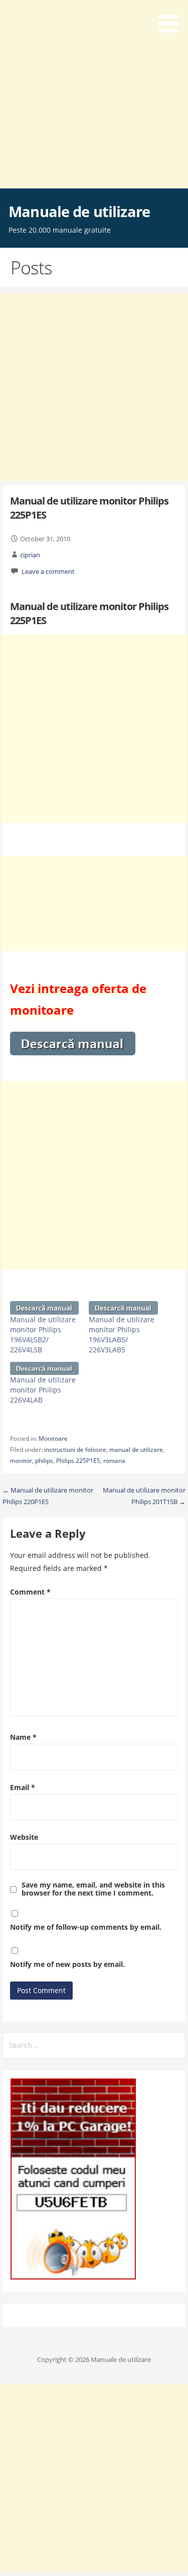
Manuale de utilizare (79, 211)
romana (114, 1461)
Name (23, 1737)
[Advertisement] (94, 94)
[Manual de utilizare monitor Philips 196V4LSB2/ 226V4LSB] (45, 1308)
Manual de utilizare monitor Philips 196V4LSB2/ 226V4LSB (43, 1334)
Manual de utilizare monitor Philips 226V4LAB (43, 1390)
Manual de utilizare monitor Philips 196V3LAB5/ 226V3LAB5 (122, 1334)
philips (44, 1461)
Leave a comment (48, 571)
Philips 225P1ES (78, 1461)
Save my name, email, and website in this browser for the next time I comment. (93, 1889)
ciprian (30, 555)
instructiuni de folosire (75, 1450)
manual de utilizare (136, 1450)
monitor (21, 1461)
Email (23, 1787)
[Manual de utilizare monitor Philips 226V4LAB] (45, 1368)
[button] (172, 18)
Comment (30, 1592)
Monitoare (53, 1439)
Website (24, 1837)
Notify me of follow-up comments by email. (86, 1927)
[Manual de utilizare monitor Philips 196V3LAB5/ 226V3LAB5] (123, 1308)
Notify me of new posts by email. (67, 1964)
